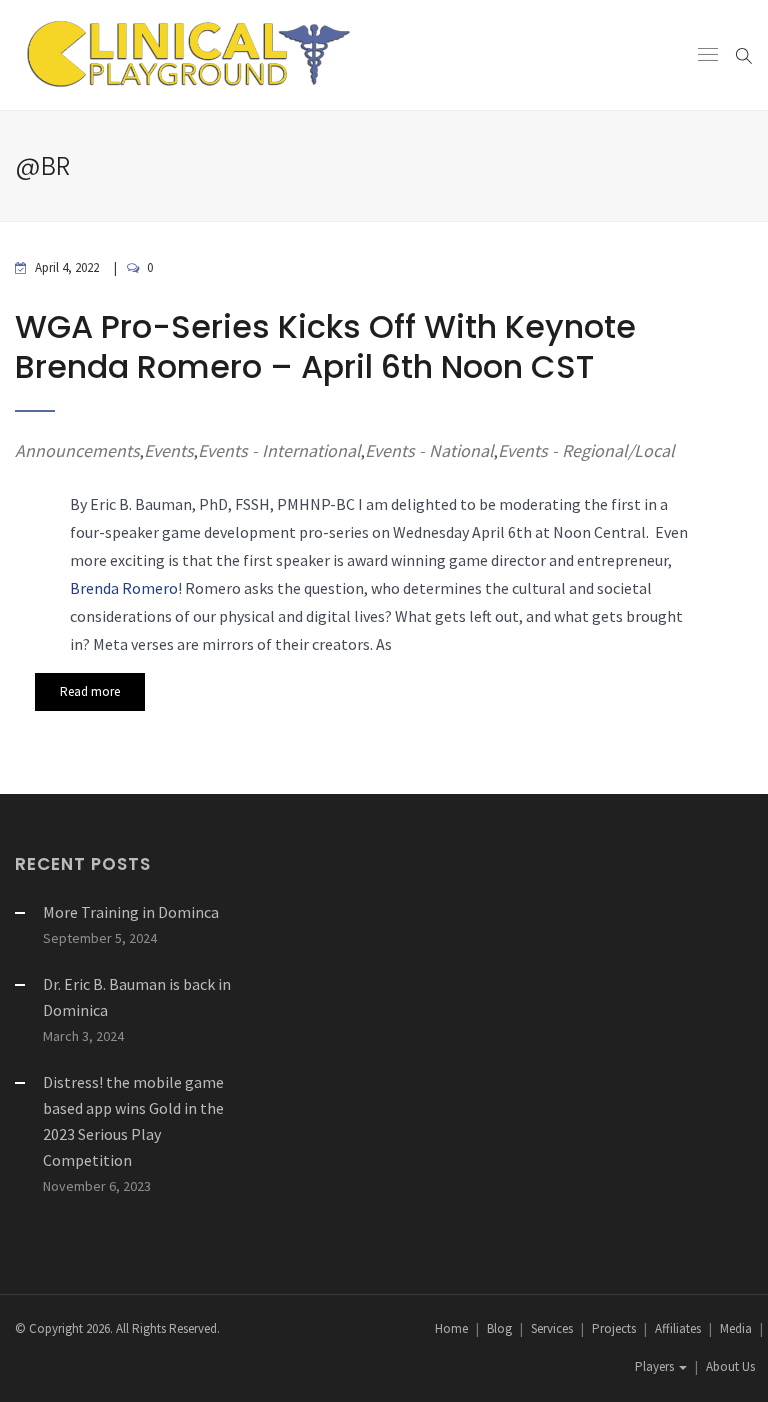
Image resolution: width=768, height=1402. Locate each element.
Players (656, 1366)
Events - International (279, 450)
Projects (614, 1328)
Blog (499, 1328)
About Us (730, 1366)
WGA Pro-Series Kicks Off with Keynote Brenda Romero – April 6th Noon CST (325, 346)
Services (552, 1328)
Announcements (77, 450)
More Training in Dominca (131, 912)
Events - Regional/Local (586, 450)
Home (451, 1328)
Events (169, 450)
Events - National (429, 450)
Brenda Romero (124, 588)
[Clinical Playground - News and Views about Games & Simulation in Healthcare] (185, 55)
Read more (90, 691)
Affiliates (678, 1328)
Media (736, 1328)
